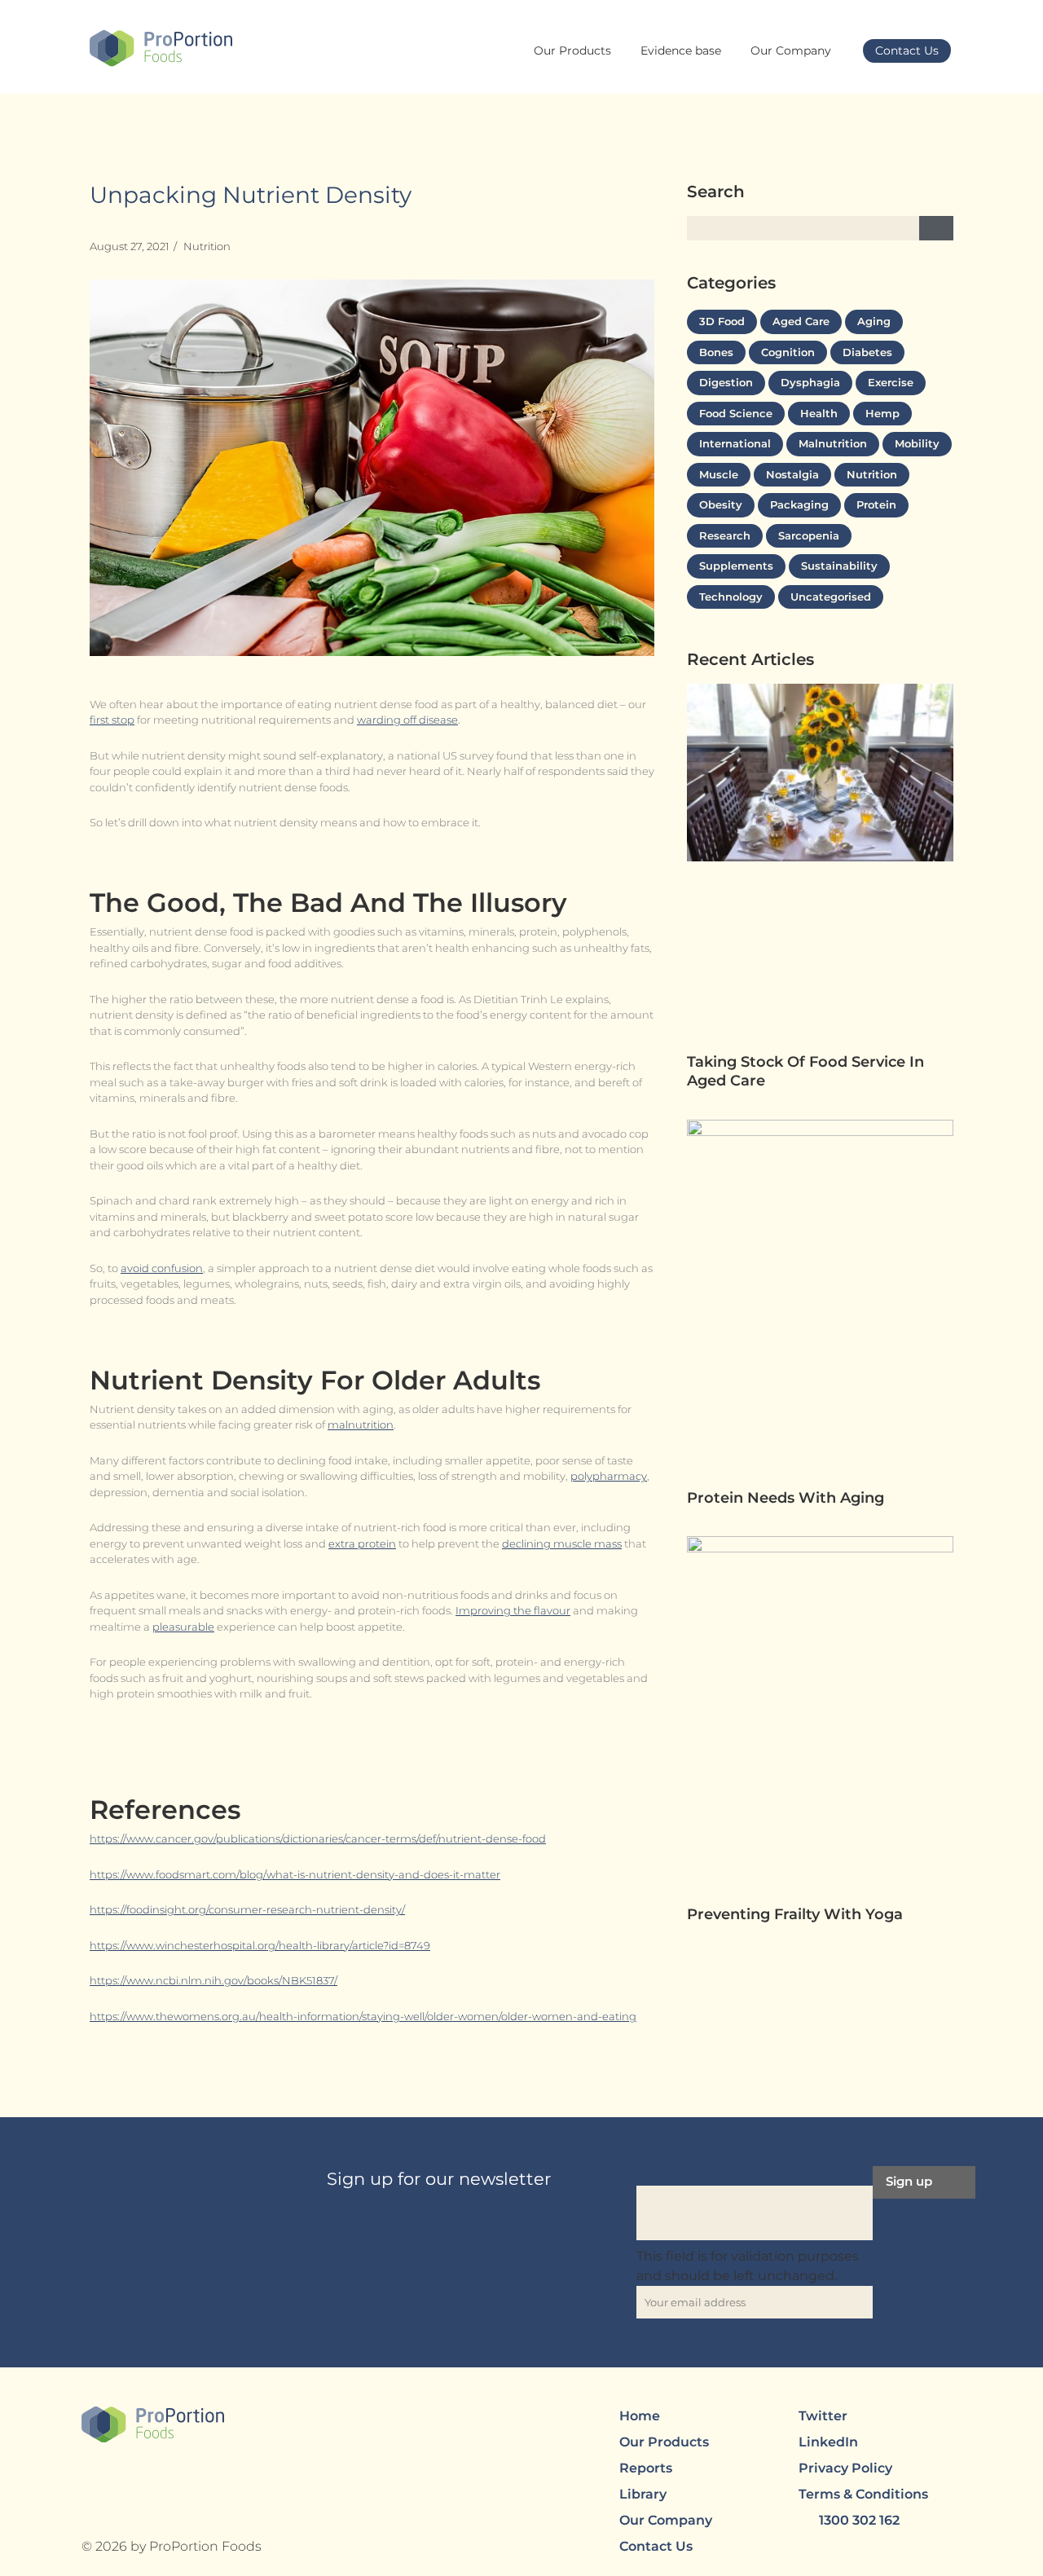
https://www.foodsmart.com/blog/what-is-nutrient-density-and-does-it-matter (295, 1874)
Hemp (882, 413)
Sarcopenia (809, 535)
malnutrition (361, 1425)
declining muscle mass (562, 1543)
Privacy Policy (845, 2468)
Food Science (736, 413)
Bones (716, 352)
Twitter (823, 2416)
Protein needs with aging (788, 1498)
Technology (731, 597)
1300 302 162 (859, 2520)
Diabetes (867, 352)
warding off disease (407, 720)
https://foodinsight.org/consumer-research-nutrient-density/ (247, 1909)
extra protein (362, 1543)
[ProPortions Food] (161, 49)
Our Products (572, 51)
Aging (874, 321)
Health (819, 413)
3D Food (722, 321)
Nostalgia (792, 474)
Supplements (736, 566)
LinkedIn (828, 2442)
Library (643, 2494)
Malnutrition (833, 443)
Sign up (909, 2181)
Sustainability (839, 566)
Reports (646, 2468)
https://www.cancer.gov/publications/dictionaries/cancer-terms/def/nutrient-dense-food (318, 1838)
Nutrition (207, 246)
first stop (112, 720)
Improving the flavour (513, 1610)
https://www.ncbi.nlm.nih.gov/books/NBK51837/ (213, 1980)
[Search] (936, 228)
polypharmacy (609, 1476)
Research (725, 535)
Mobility (917, 443)
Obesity (721, 504)
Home (640, 2416)
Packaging (799, 504)
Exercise (891, 382)
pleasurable (183, 1627)
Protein (876, 504)
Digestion (726, 382)
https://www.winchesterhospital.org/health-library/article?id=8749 (260, 1945)
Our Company (791, 51)
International (735, 443)
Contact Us (907, 51)
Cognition (788, 352)
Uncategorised (831, 597)
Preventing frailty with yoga (797, 1914)
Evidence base (681, 51)
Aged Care (801, 321)
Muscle (719, 474)
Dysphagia (810, 382)
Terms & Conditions (863, 2494)
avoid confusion (162, 1268)
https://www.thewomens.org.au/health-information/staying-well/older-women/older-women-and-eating (363, 2016)
